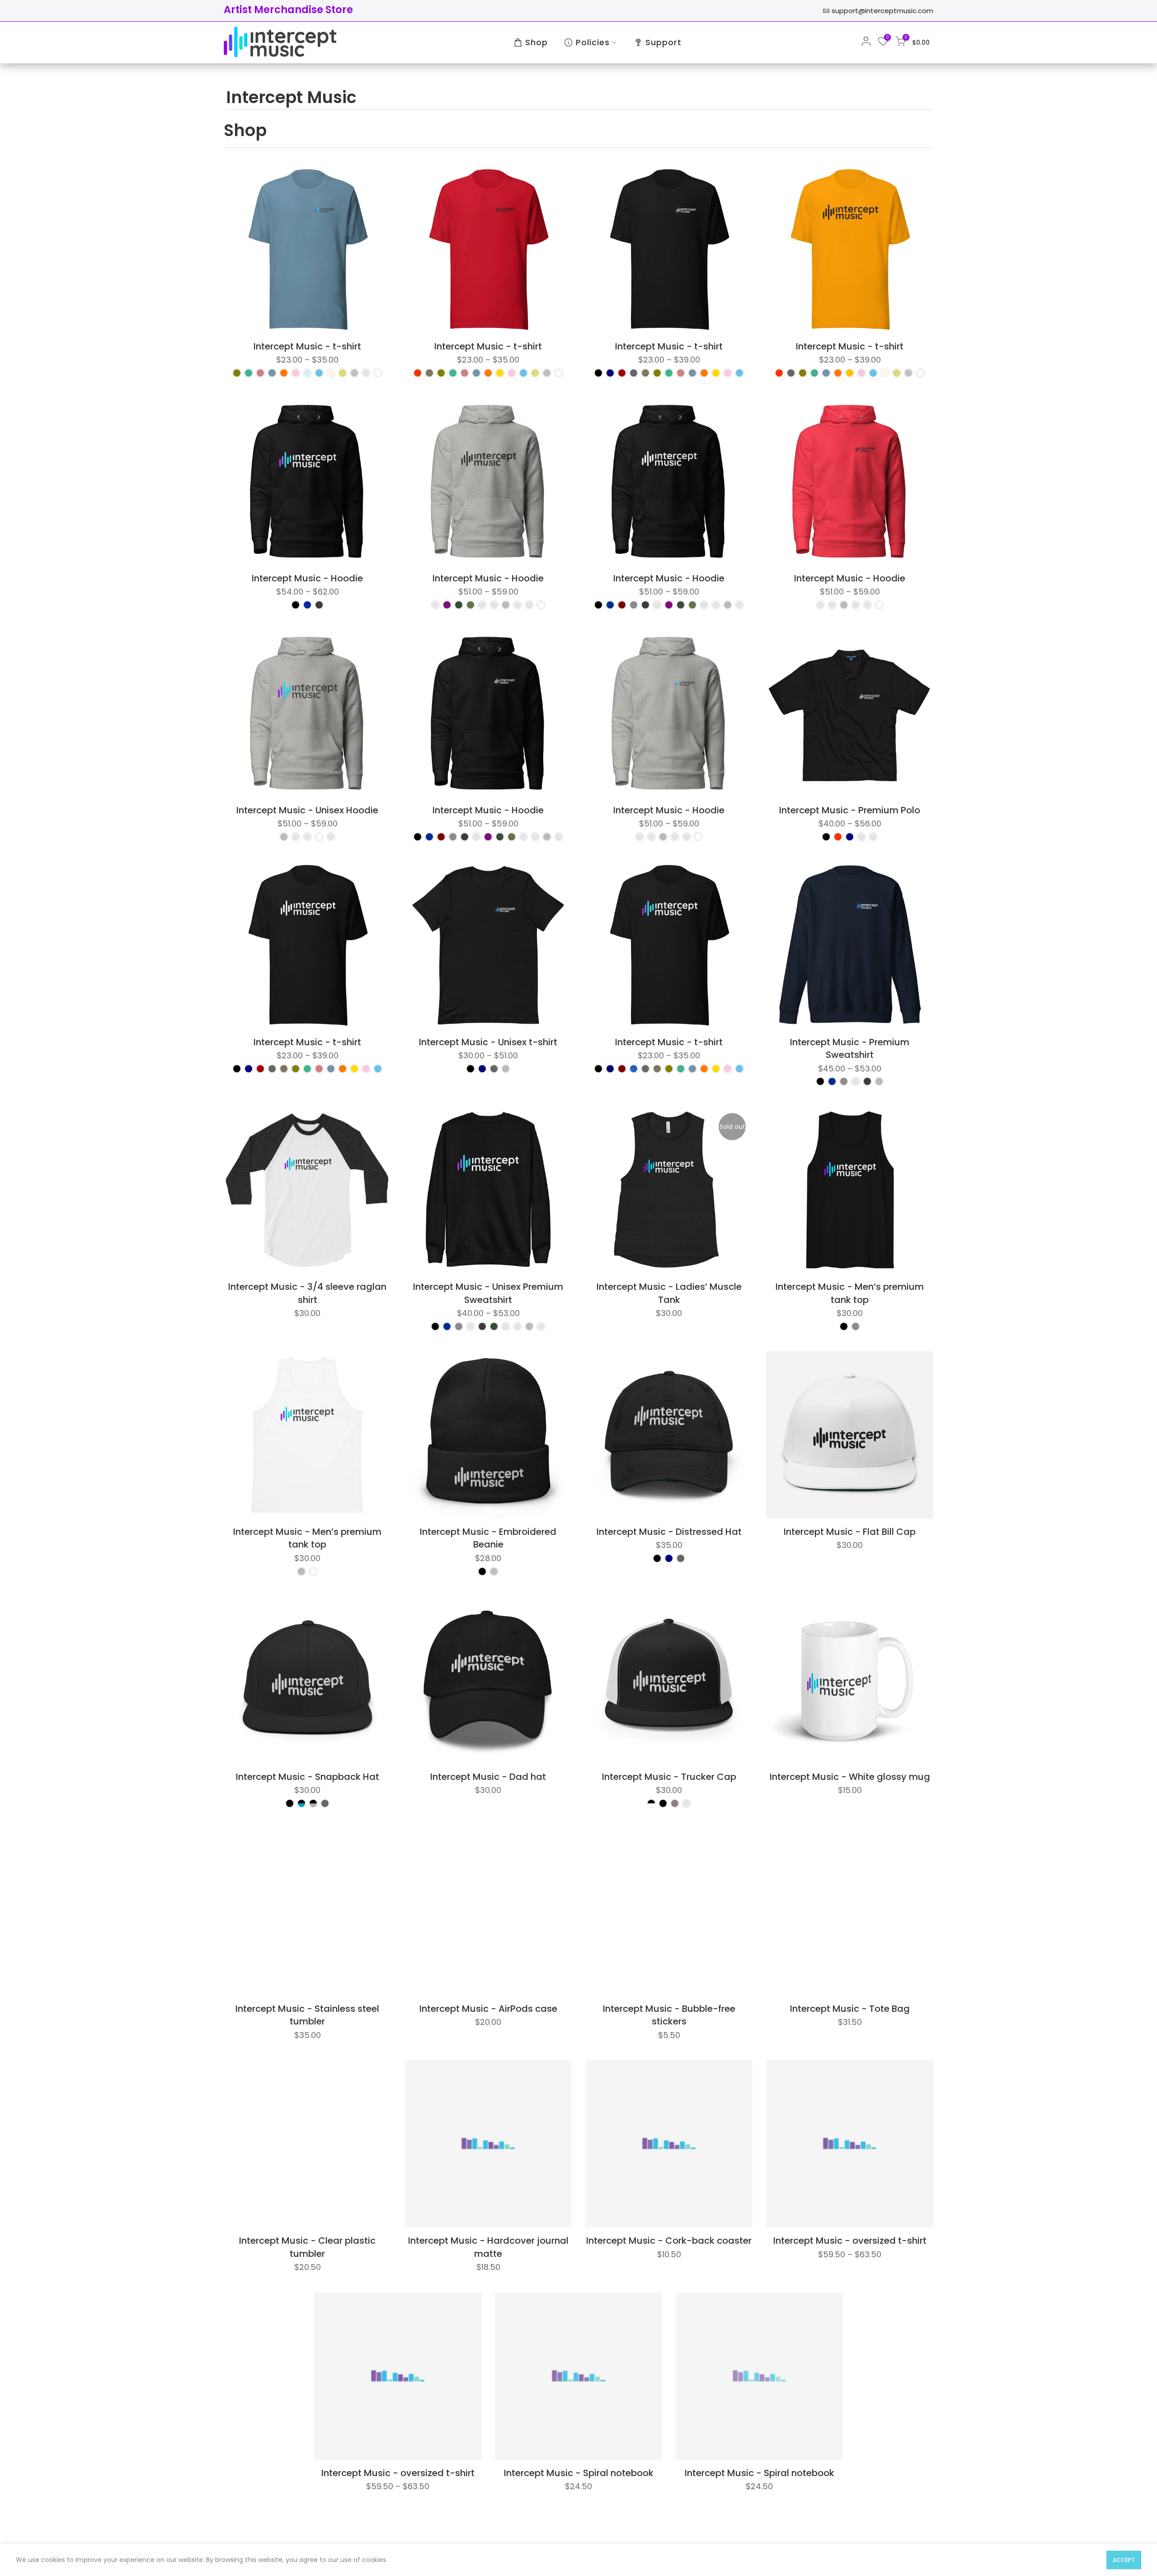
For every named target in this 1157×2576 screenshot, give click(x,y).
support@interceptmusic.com (882, 11)
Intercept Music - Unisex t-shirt (488, 1042)
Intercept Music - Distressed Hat (669, 1532)
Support (663, 42)
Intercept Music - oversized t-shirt (850, 2241)
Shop (536, 42)
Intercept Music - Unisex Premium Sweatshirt (488, 1293)
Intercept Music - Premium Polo (850, 810)
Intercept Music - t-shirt (307, 346)
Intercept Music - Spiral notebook (579, 2473)
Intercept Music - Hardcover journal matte (488, 2247)
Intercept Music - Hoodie (307, 578)
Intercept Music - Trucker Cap (669, 1777)
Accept (1124, 2560)
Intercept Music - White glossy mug (850, 1777)
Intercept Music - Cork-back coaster (669, 2241)
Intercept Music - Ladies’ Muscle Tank (669, 1293)
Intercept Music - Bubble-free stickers (669, 2015)
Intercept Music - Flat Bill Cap (850, 1532)
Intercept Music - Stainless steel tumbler (307, 2015)
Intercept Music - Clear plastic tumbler (307, 2247)
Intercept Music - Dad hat (488, 1777)
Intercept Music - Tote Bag (850, 2009)
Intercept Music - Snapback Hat (308, 1777)
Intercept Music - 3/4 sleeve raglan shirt (307, 1293)
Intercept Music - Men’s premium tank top (850, 1293)
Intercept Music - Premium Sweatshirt (850, 1049)
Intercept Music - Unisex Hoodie (307, 810)
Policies (593, 42)
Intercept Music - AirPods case (488, 2009)
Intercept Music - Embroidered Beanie (488, 1538)
